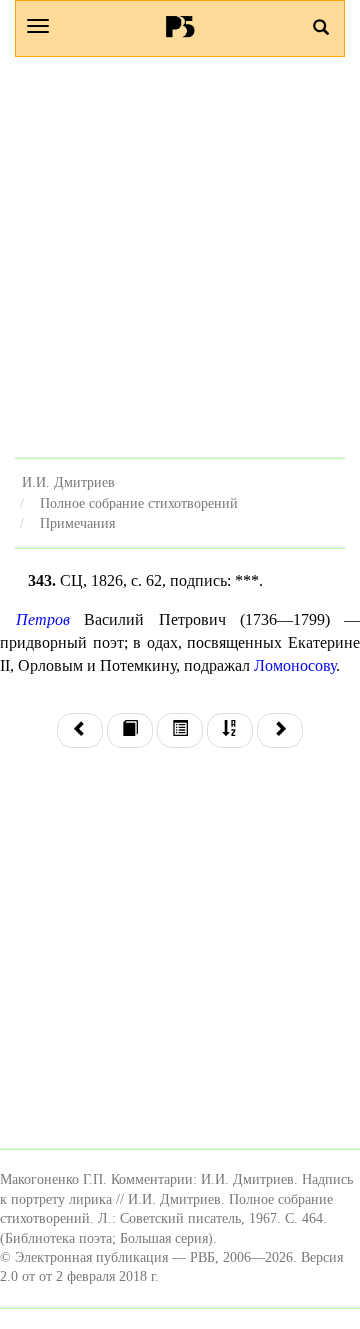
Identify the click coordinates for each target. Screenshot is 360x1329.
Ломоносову (295, 665)
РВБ (180, 26)
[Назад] (80, 730)
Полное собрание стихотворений (139, 503)
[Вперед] (280, 730)
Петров (43, 619)
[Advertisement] (180, 257)
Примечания (77, 523)
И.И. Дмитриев (68, 482)
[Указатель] (230, 730)
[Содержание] (180, 730)
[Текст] (130, 730)
